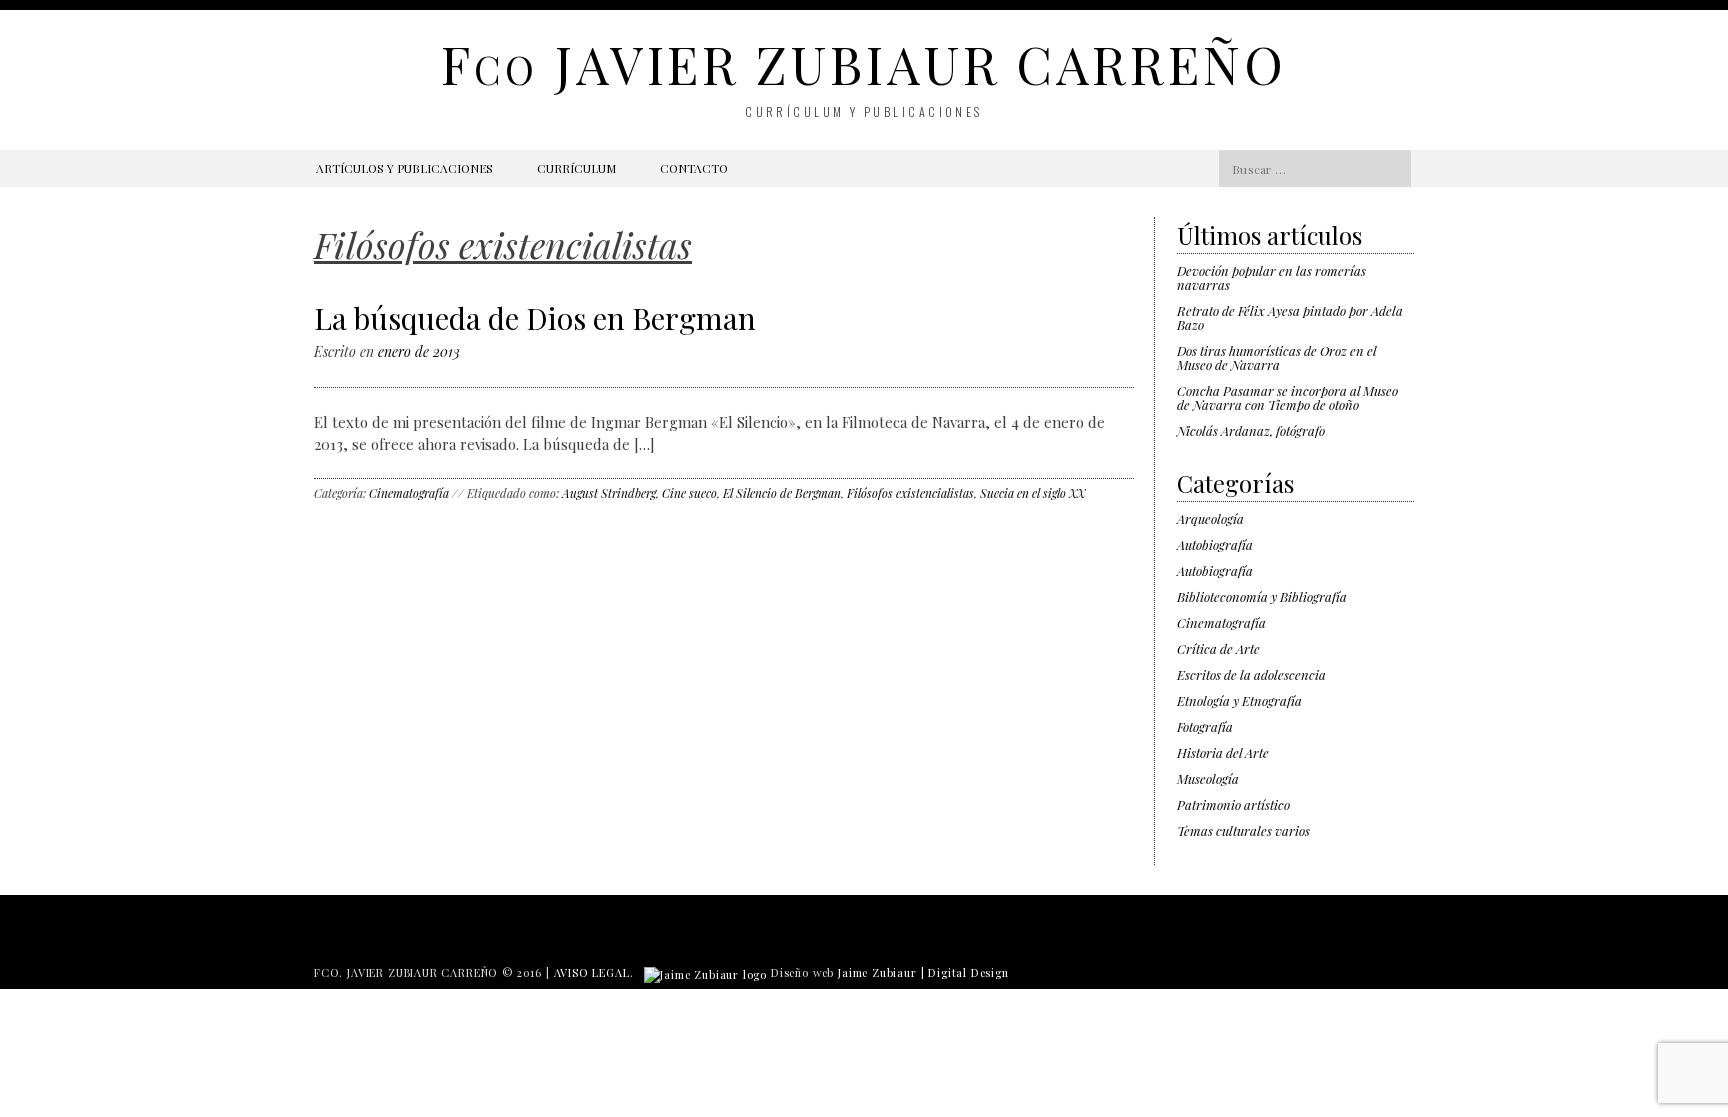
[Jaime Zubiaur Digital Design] (705, 972)
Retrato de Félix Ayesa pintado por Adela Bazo (1290, 317)
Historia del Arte (1223, 752)
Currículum (576, 168)
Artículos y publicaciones (404, 168)
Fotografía (1205, 726)
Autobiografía (1215, 544)
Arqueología (1210, 518)
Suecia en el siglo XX (1032, 493)
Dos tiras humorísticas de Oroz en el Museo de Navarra (1276, 357)
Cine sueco (689, 493)
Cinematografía (409, 493)
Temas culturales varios (1243, 830)
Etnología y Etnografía (1239, 700)
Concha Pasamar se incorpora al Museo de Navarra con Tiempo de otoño (1287, 397)
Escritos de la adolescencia (1251, 674)
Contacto (694, 168)
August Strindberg (609, 493)
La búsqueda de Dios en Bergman (535, 318)
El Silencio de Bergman (782, 493)
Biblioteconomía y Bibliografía (1262, 596)
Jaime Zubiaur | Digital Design (923, 972)
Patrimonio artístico (1233, 804)
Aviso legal (592, 972)
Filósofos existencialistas (910, 493)
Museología (1208, 778)
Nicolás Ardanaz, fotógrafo (1251, 430)
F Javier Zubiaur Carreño (863, 63)
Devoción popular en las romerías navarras (1271, 277)
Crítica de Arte (1218, 648)
